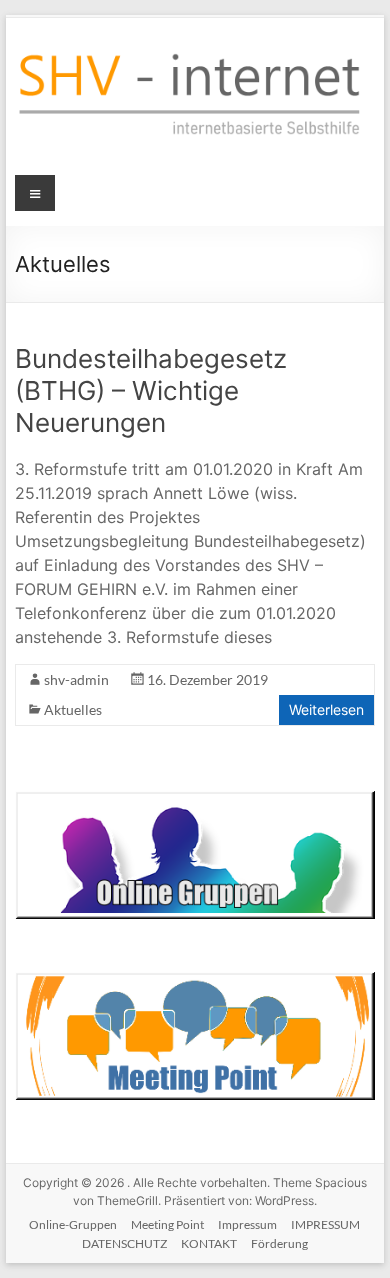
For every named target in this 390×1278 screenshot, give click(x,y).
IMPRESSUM (325, 1224)
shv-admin (76, 679)
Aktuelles (73, 709)
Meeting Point (167, 1224)
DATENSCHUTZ (124, 1243)
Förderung (279, 1243)
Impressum (247, 1224)
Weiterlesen (326, 709)
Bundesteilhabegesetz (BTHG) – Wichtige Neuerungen (151, 390)
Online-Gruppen (73, 1224)
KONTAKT (209, 1243)
